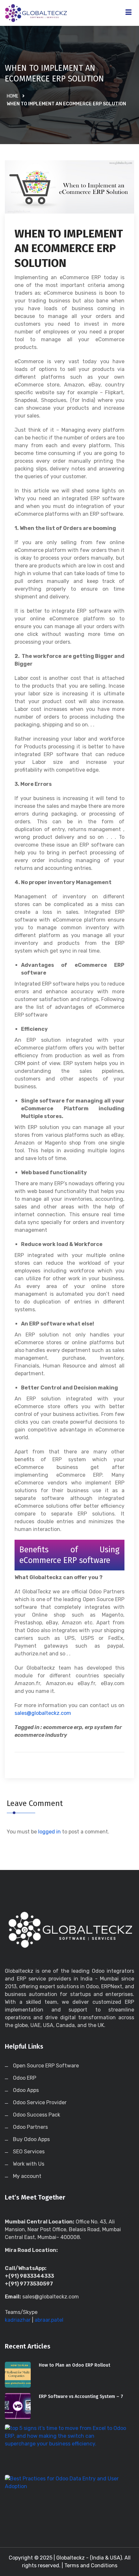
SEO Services (29, 2152)
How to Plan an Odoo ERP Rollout (75, 2365)
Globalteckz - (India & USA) (89, 2558)
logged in (49, 1832)
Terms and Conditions (91, 2565)
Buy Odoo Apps (31, 2139)
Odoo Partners (30, 2127)
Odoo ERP (25, 2078)
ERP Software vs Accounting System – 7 (81, 2397)
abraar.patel (49, 2320)
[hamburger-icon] (128, 13)
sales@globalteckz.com (43, 1713)
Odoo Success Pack (37, 2115)
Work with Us (29, 2164)
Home (13, 96)
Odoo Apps (26, 2090)
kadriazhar (18, 2320)
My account (27, 2176)
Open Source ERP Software (46, 2066)
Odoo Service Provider (40, 2102)
